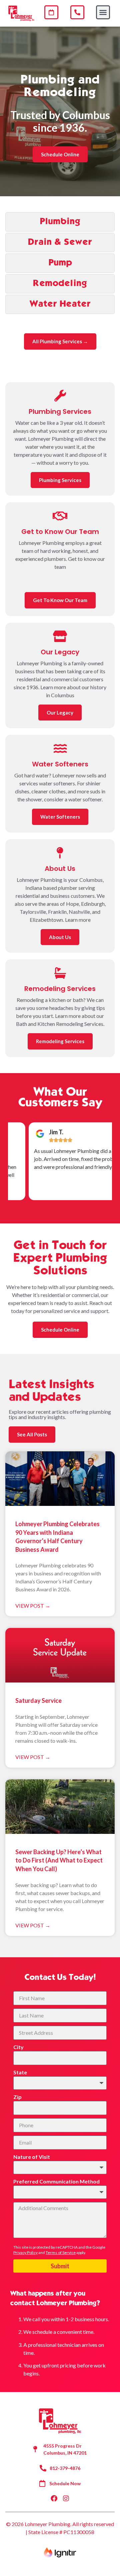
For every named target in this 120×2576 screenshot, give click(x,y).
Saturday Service (38, 1700)
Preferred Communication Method (56, 2181)
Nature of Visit (32, 2157)
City (18, 2047)
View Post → (33, 1606)
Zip (17, 2097)
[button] (103, 12)
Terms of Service (61, 2253)
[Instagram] (66, 2498)
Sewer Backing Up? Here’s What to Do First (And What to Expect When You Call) (59, 1860)
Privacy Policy (25, 2253)
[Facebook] (54, 2498)
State (20, 2072)
